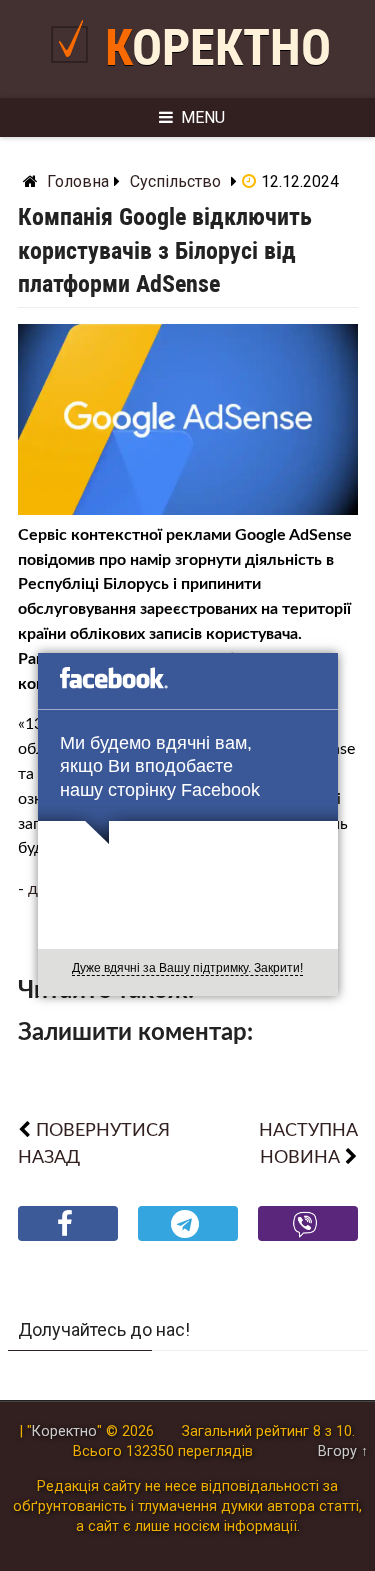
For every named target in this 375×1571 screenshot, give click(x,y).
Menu (203, 117)
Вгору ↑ (343, 1451)
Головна (78, 181)
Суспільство (175, 181)
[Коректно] (74, 71)
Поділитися (67, 1239)
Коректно (218, 48)
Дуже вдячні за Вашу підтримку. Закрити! (187, 968)
